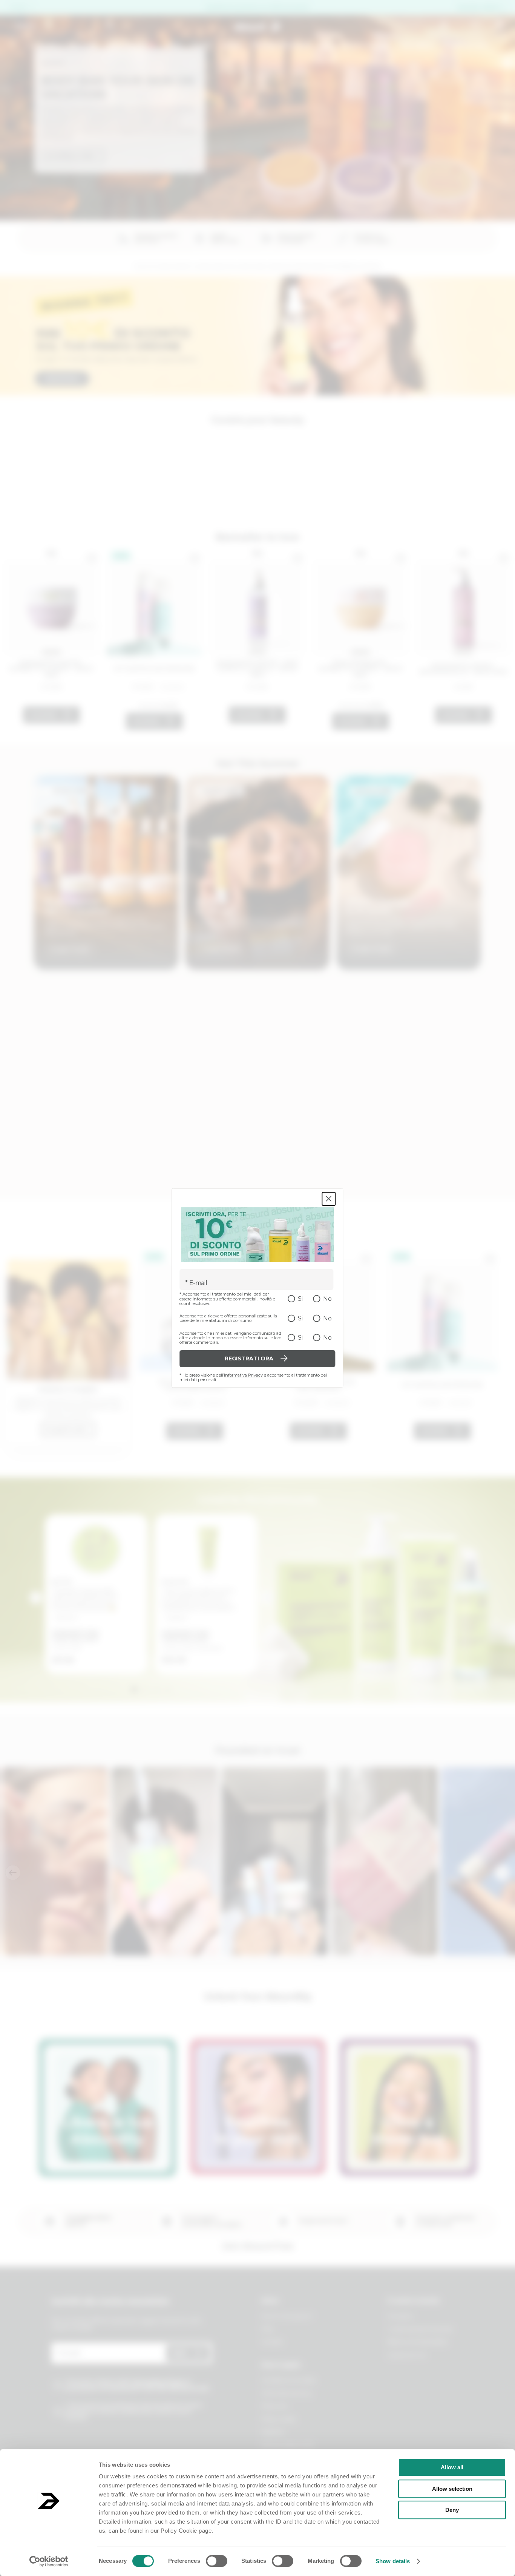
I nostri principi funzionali (420, 2329)
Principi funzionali (282, 45)
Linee (232, 45)
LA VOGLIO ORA (72, 142)
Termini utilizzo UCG (288, 2445)
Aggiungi (43, 715)
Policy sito (275, 2406)
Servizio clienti (478, 8)
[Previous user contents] (13, 1873)
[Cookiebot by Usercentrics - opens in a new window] (49, 2561)
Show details (393, 2561)
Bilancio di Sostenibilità (417, 2342)
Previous (35, 1598)
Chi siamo (418, 45)
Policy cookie (279, 2419)
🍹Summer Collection (62, 45)
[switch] (217, 2561)
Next (267, 1598)
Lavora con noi (407, 2355)
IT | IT (18, 8)
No (327, 1299)
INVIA (179, 2353)
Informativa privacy (287, 2393)
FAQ (267, 2329)
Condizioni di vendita (288, 2380)
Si (300, 1299)
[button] (88, 212)
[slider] (147, 706)
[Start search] (110, 25)
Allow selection (452, 2489)
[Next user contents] (502, 1873)
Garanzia (272, 2432)
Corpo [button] (202, 45)
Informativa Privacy (243, 1375)
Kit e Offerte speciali (356, 45)
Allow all (452, 2467)
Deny (452, 2510)
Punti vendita (467, 45)
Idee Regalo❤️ (132, 45)
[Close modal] (329, 1199)
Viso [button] (174, 45)
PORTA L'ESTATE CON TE (114, 95)
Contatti (272, 2342)
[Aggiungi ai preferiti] (92, 558)
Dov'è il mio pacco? (287, 2316)
